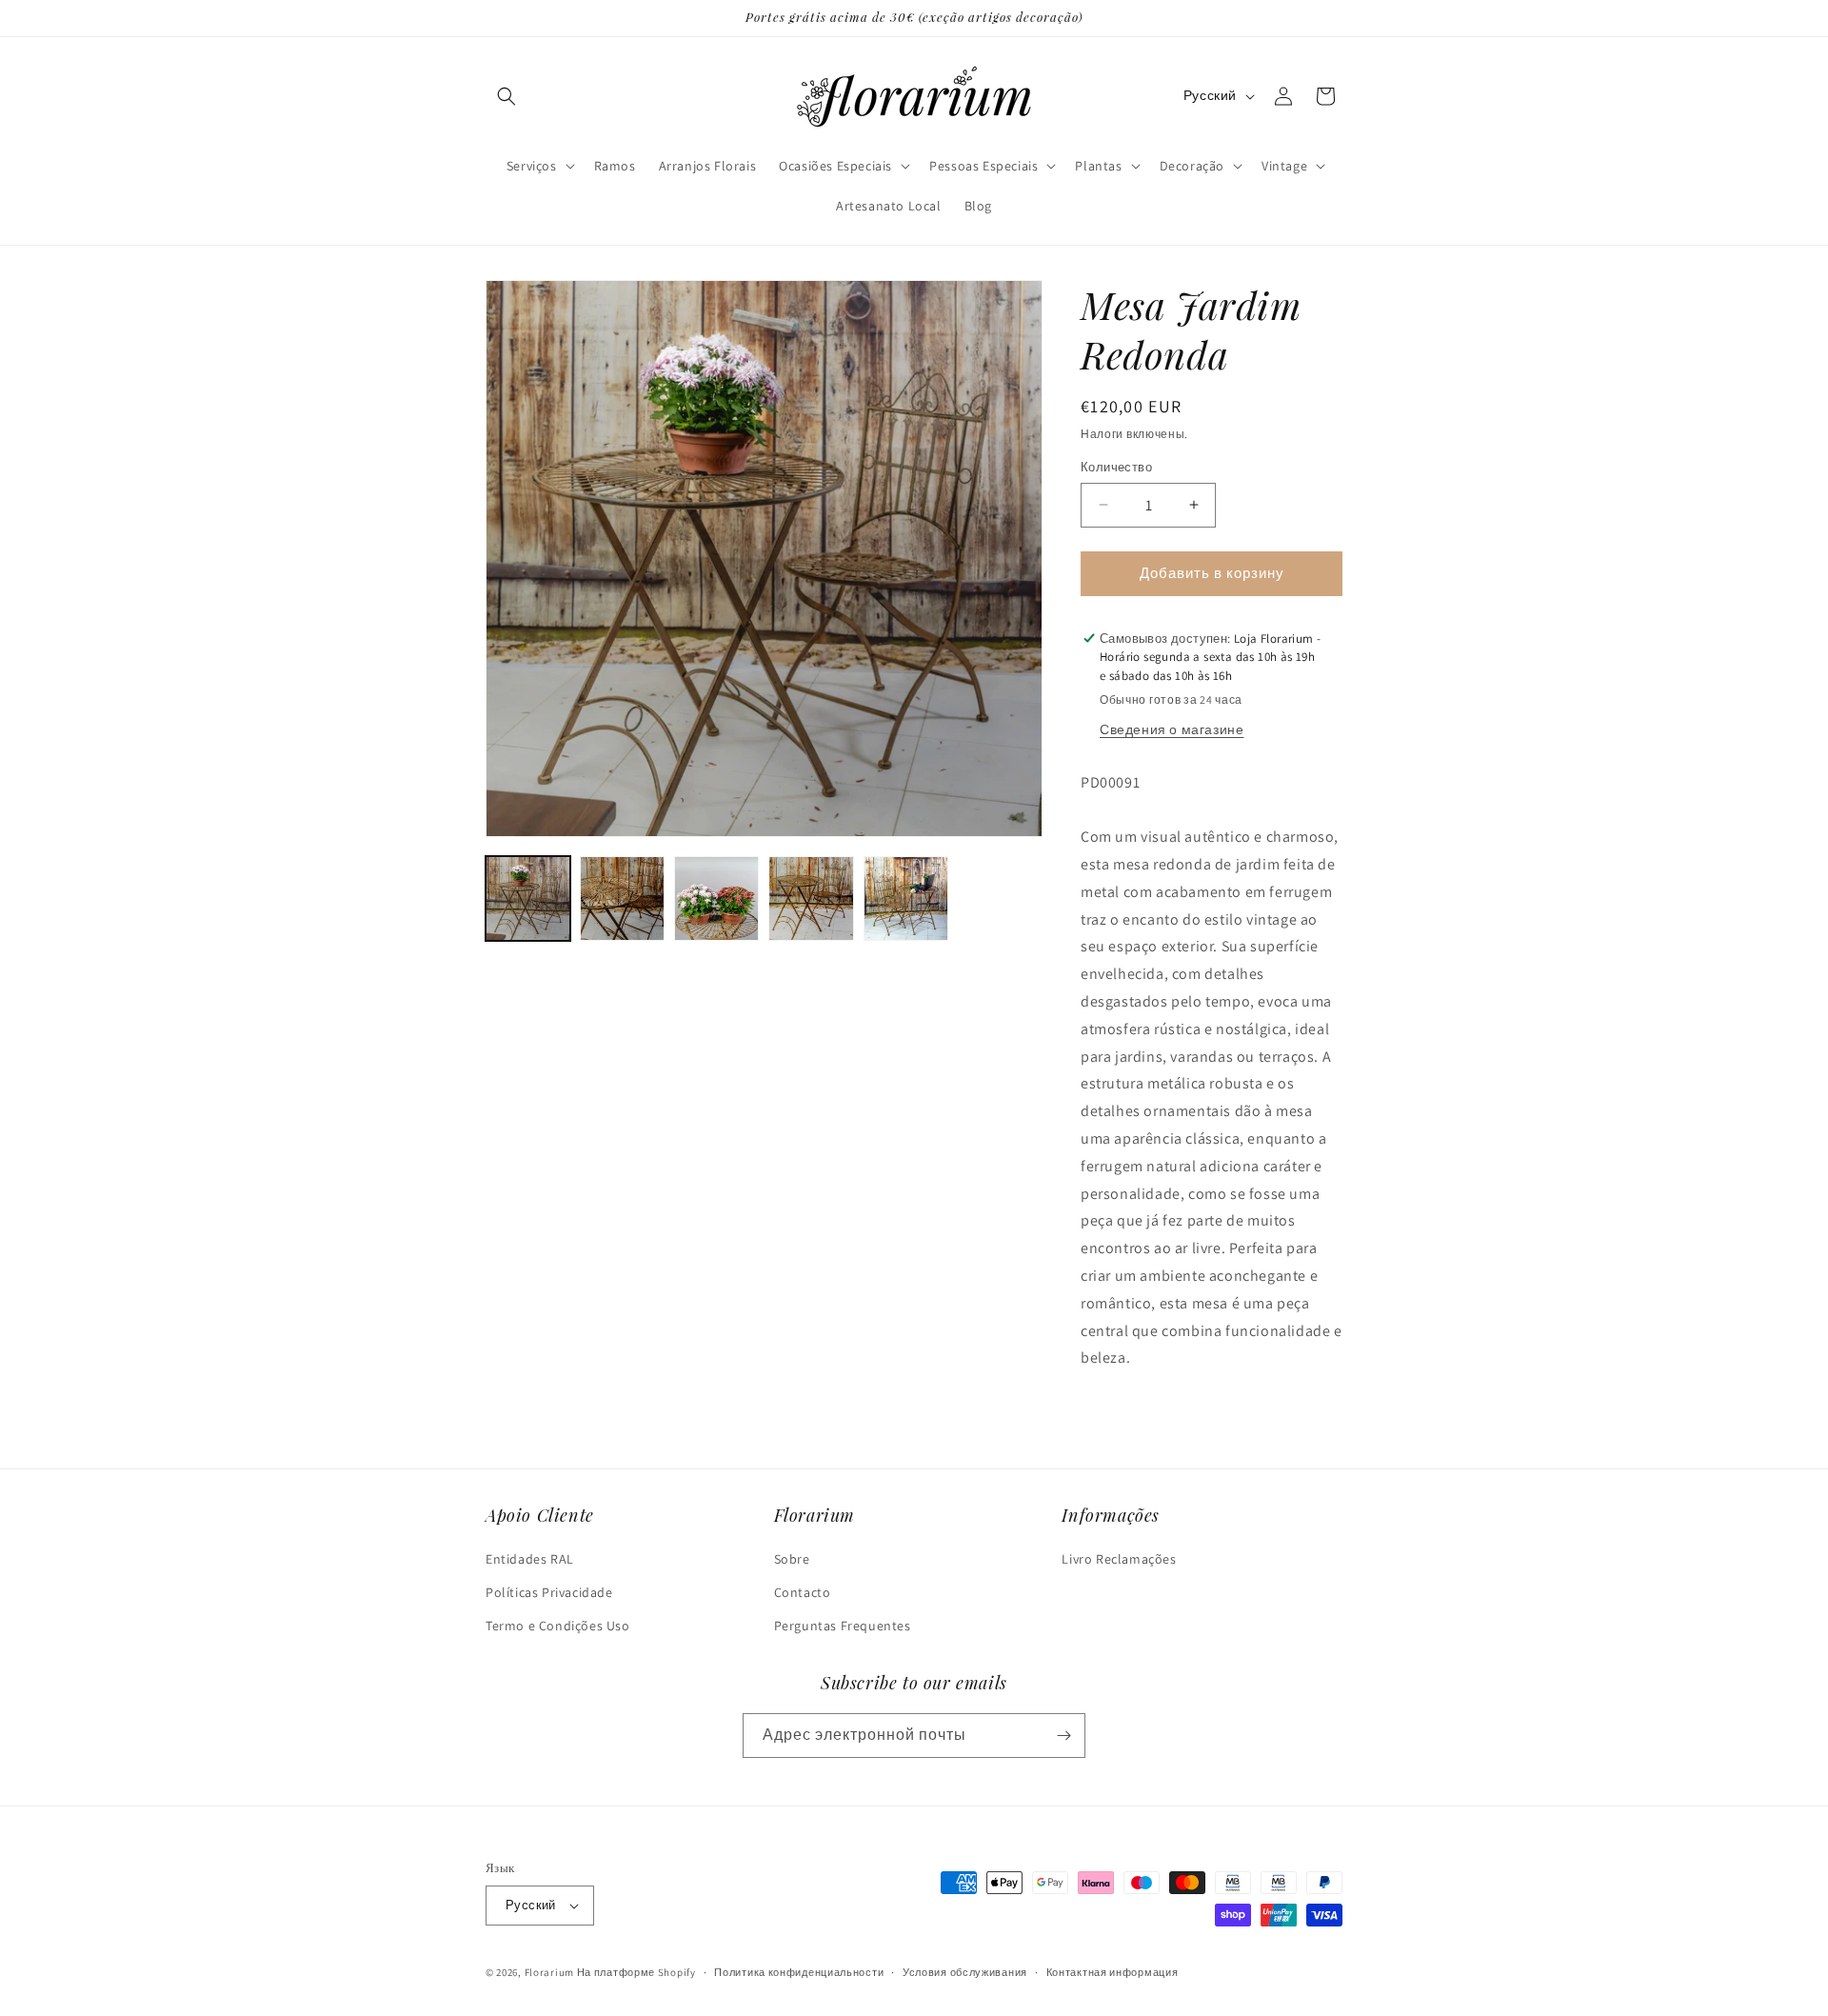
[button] (507, 96)
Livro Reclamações (1119, 1559)
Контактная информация (1113, 1972)
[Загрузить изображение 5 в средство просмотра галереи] (906, 898)
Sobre (792, 1559)
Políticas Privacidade (549, 1592)
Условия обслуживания (965, 1972)
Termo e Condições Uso (558, 1626)
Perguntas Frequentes (843, 1626)
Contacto (803, 1592)
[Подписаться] (1063, 1736)
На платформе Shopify (636, 1972)
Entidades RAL (530, 1559)
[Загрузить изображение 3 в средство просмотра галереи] (716, 898)
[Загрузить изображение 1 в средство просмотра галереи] (528, 898)
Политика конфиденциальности (799, 1972)
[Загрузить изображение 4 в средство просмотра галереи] (811, 898)
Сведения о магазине (1172, 729)
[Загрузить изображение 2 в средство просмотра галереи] (622, 898)
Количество (1116, 467)
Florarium (549, 1972)
